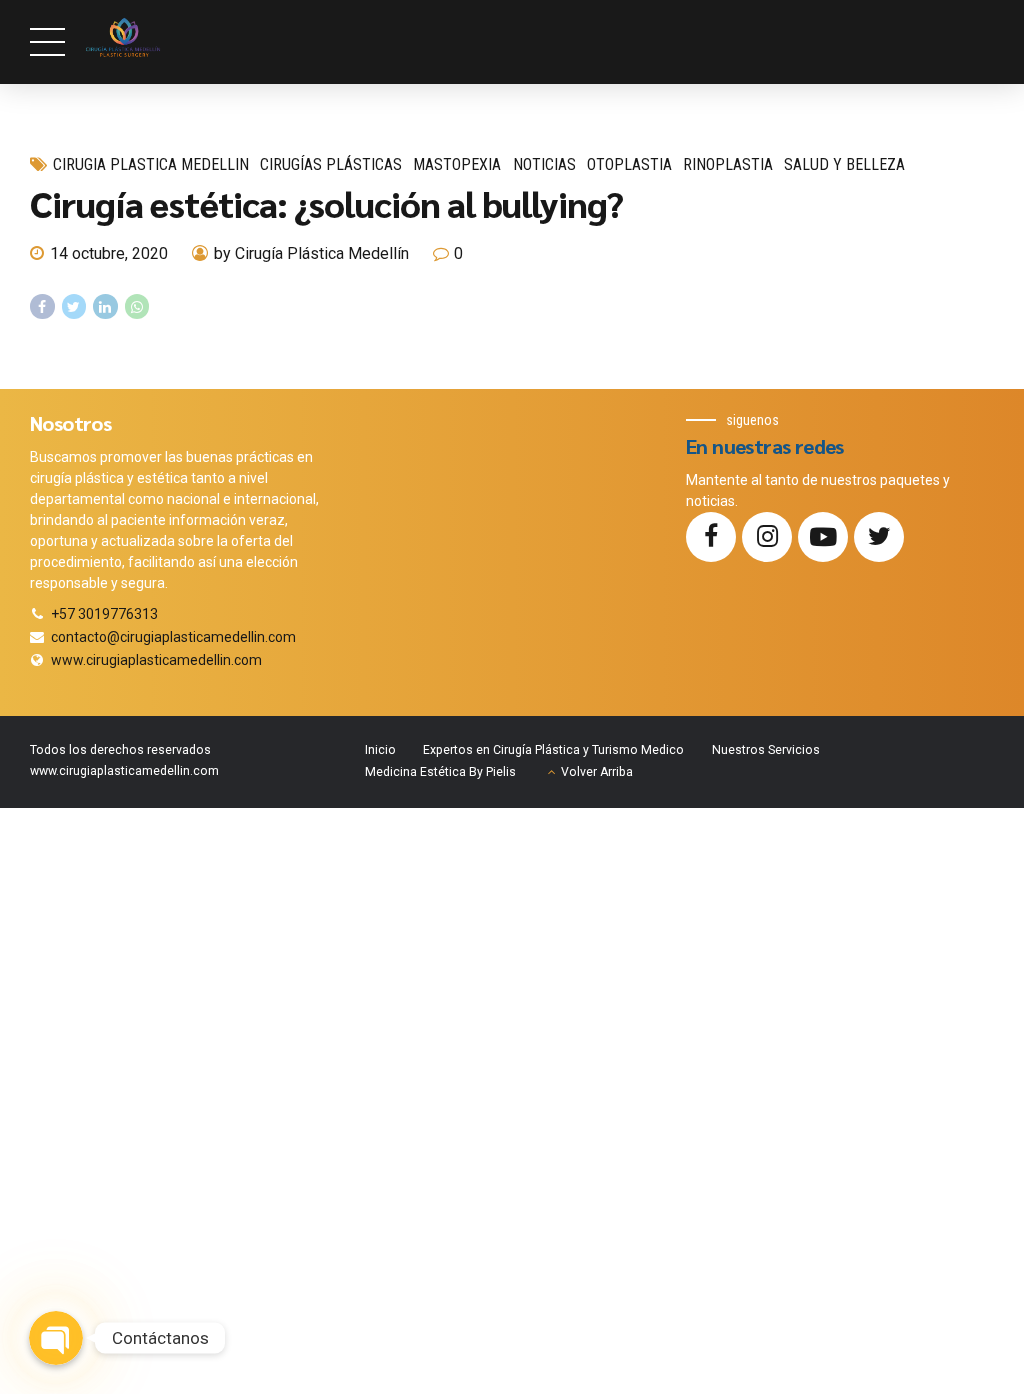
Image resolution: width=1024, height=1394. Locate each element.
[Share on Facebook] (42, 306)
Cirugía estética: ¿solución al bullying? (326, 203)
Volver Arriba (597, 772)
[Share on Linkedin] (105, 306)
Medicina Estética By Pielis (440, 772)
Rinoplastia (728, 164)
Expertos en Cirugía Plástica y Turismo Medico (553, 750)
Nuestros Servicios (766, 750)
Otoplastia (629, 164)
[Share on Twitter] (74, 306)
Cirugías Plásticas (331, 164)
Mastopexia (457, 164)
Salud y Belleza (844, 164)
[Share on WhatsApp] (137, 306)
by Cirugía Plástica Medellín (311, 253)
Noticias (544, 164)
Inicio (380, 750)
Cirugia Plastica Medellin (151, 164)
